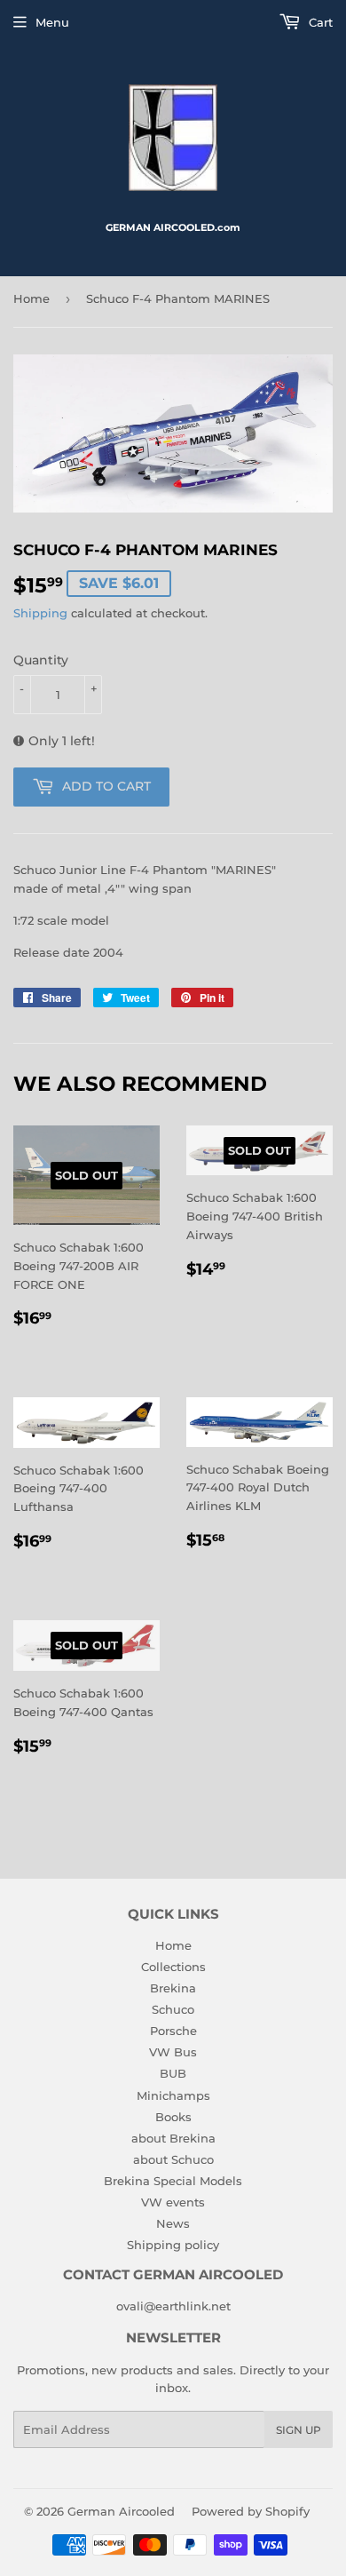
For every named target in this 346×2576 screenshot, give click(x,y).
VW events (173, 2202)
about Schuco (173, 2159)
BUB (173, 2073)
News (173, 2223)
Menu (52, 22)
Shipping (40, 613)
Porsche (173, 2031)
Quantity (41, 660)
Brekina (173, 1988)
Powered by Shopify (251, 2511)
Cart (319, 22)
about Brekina (173, 2138)
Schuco (173, 2009)
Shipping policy (173, 2245)
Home (31, 298)
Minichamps (173, 2095)
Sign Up (299, 2430)
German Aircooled (121, 2511)
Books (173, 2117)
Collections (173, 1967)
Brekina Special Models (173, 2181)
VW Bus (173, 2052)
